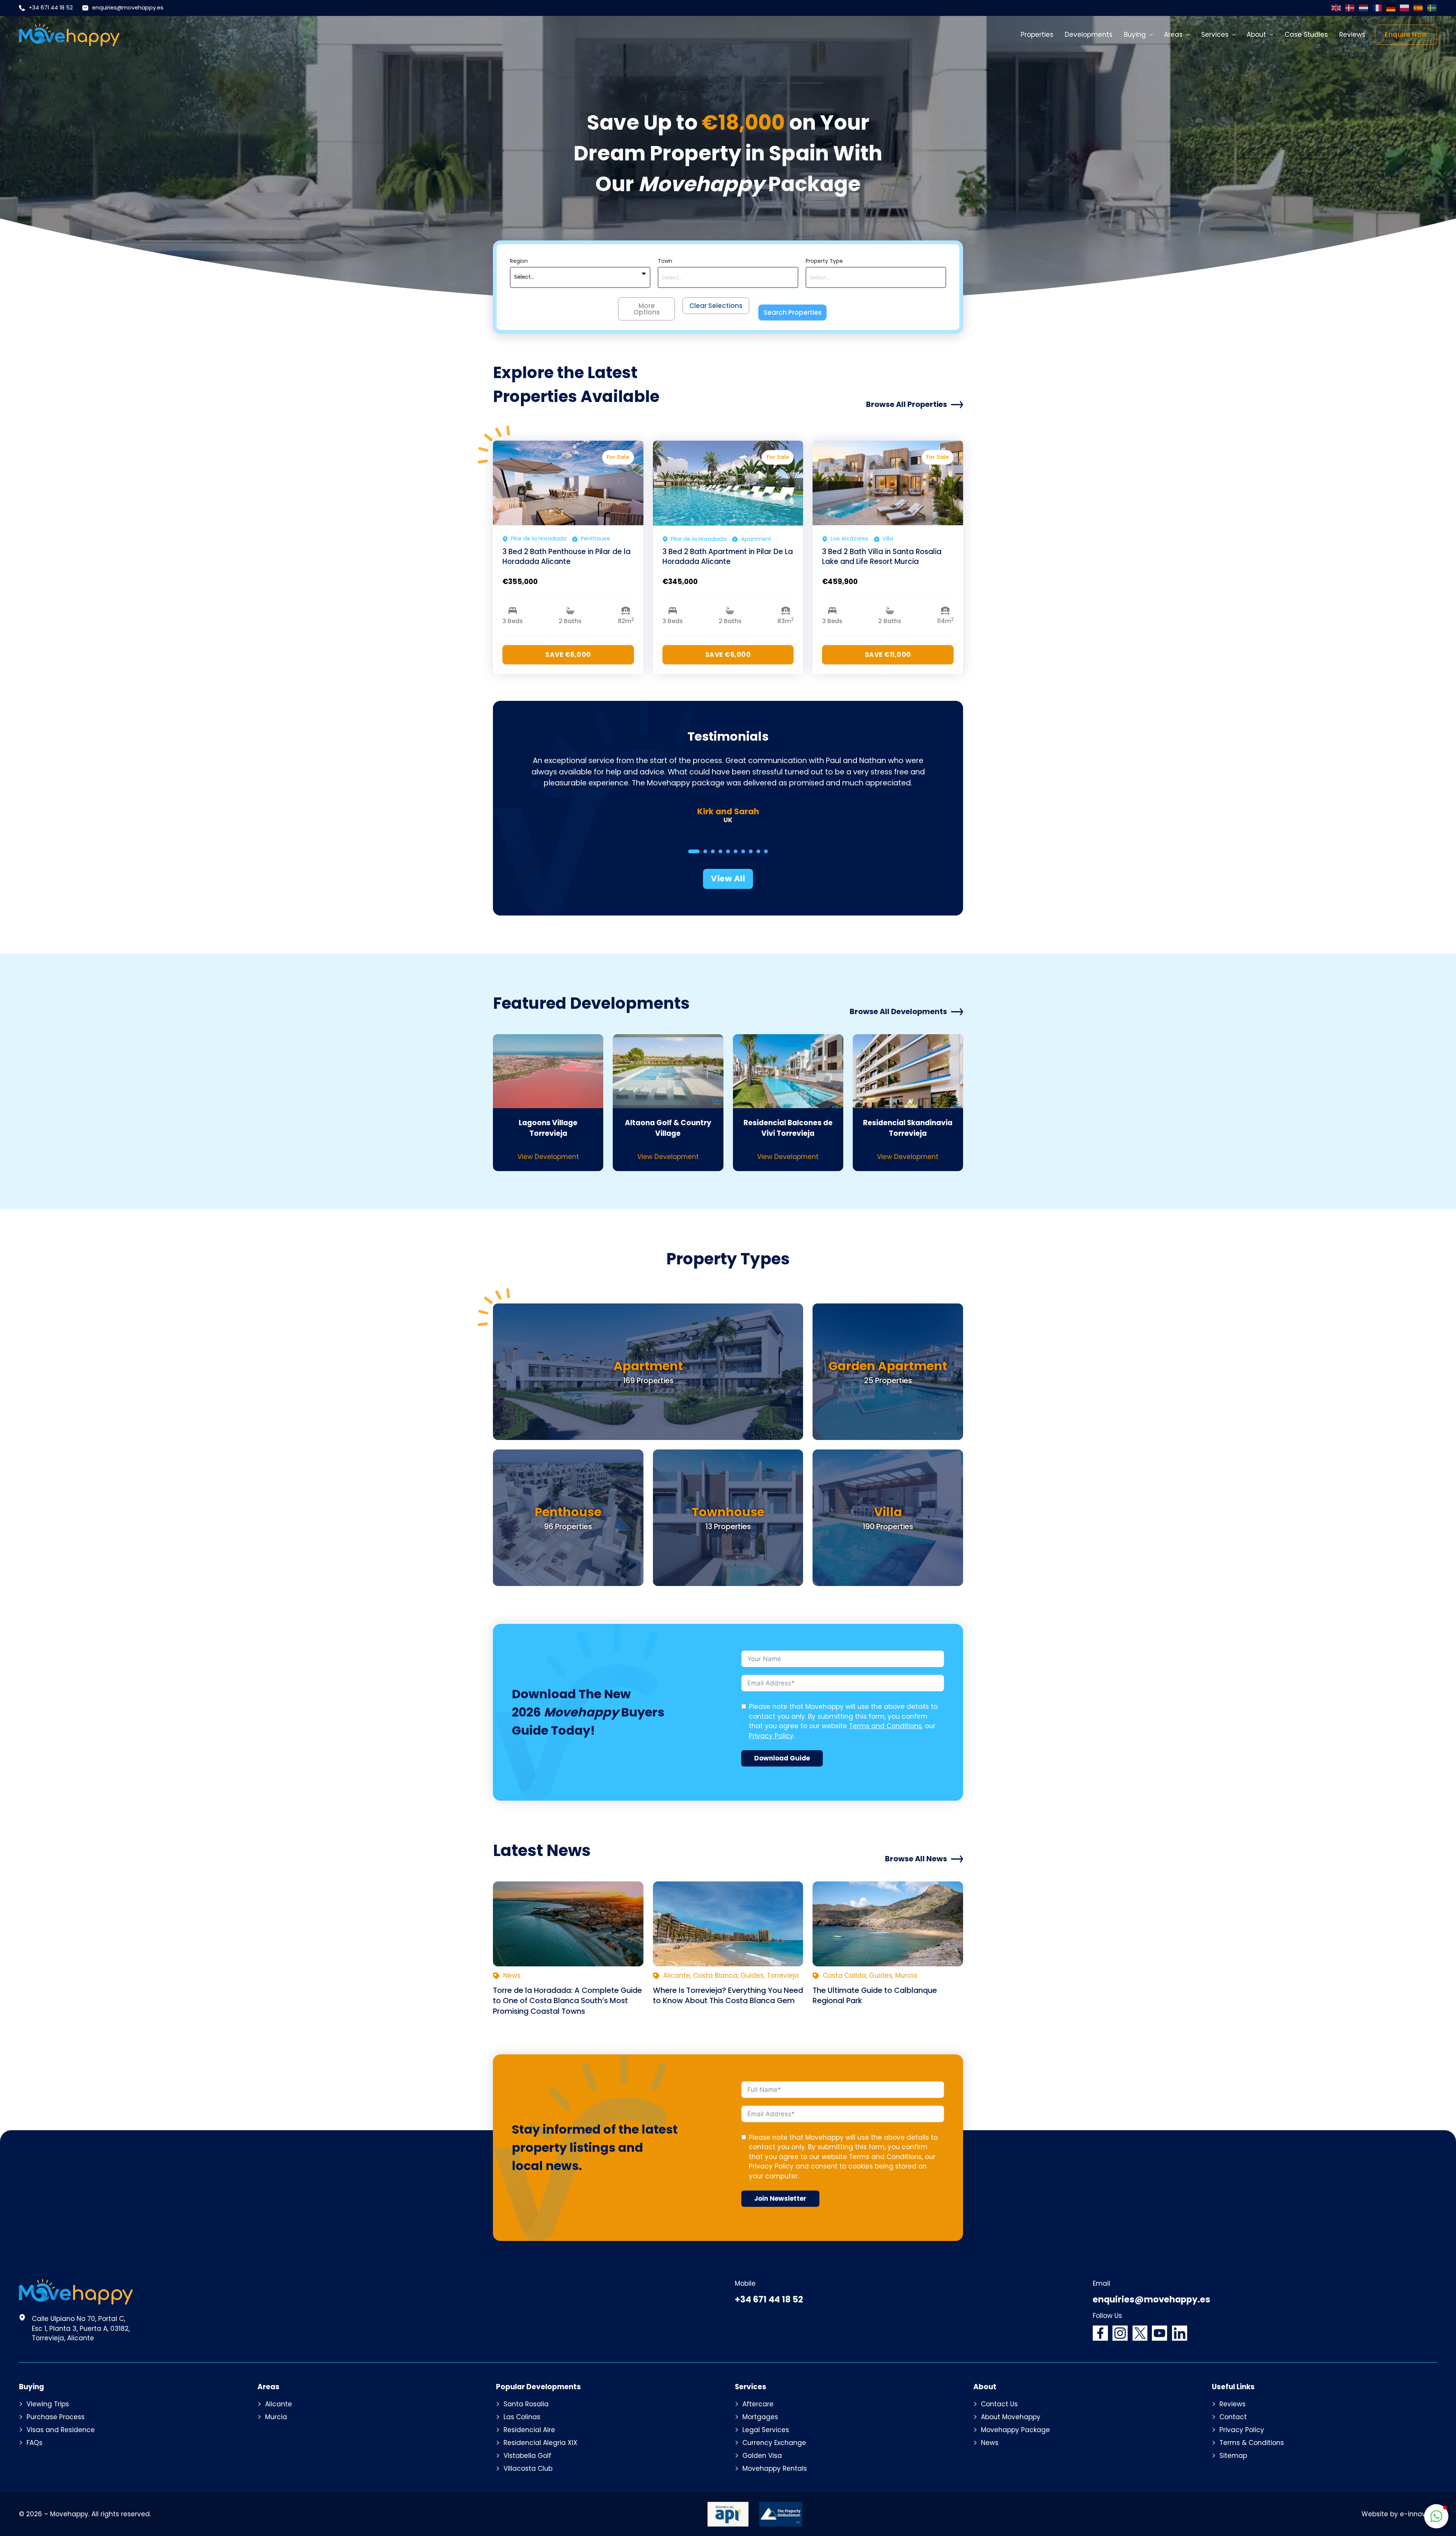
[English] (1337, 8)
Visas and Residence (61, 2430)
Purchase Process (56, 2417)
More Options (647, 309)
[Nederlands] (1364, 8)
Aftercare (758, 2404)
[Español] (1418, 8)
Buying (1135, 35)
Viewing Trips (48, 2404)
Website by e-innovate (1399, 2514)
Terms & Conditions (1252, 2443)
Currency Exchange (774, 2443)
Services (1215, 35)
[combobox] (580, 277)
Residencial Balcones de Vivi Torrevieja (788, 1128)
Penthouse (568, 1512)
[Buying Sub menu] (1151, 35)
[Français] (1378, 8)
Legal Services (766, 2430)
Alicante (278, 2404)
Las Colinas (522, 2417)
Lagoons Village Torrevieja (548, 1128)
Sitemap (1233, 2456)
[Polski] (1405, 8)
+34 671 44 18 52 (51, 8)
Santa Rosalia (526, 2404)
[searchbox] (728, 278)
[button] (1436, 2516)
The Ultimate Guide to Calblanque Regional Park (875, 1995)
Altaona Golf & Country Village (668, 1128)
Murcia (276, 2417)
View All (728, 879)
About (1256, 35)
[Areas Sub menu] (1188, 35)
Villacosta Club (528, 2468)
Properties (1037, 35)
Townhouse (728, 1512)
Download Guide (782, 1758)
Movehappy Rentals (775, 2468)
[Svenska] (1432, 8)
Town (665, 261)
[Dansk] (1350, 8)
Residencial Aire (529, 2430)
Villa (888, 1512)
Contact (1233, 2417)
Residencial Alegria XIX (541, 2443)
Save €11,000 (888, 655)
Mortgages (760, 2417)
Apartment (648, 1366)
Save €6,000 (568, 655)
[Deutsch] (1391, 8)
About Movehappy (1011, 2417)
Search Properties (793, 312)
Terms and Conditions (885, 1726)
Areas (1173, 35)
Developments (1089, 35)
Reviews (1352, 35)
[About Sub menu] (1272, 35)
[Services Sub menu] (1234, 35)
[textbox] (524, 277)
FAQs (35, 2443)
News (990, 2443)
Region (519, 261)
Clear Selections (716, 306)
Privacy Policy (771, 1736)
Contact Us (999, 2404)
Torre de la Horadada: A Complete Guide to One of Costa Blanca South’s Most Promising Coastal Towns (567, 2001)
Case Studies (1306, 35)
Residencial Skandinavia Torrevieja (908, 1128)
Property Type (824, 261)
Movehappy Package (1015, 2430)
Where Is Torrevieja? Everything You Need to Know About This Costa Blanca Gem (728, 1995)
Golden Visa (762, 2456)
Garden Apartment (888, 1366)
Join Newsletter (780, 2198)
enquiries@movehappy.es (128, 8)
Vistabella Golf (527, 2456)
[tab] (694, 851)
